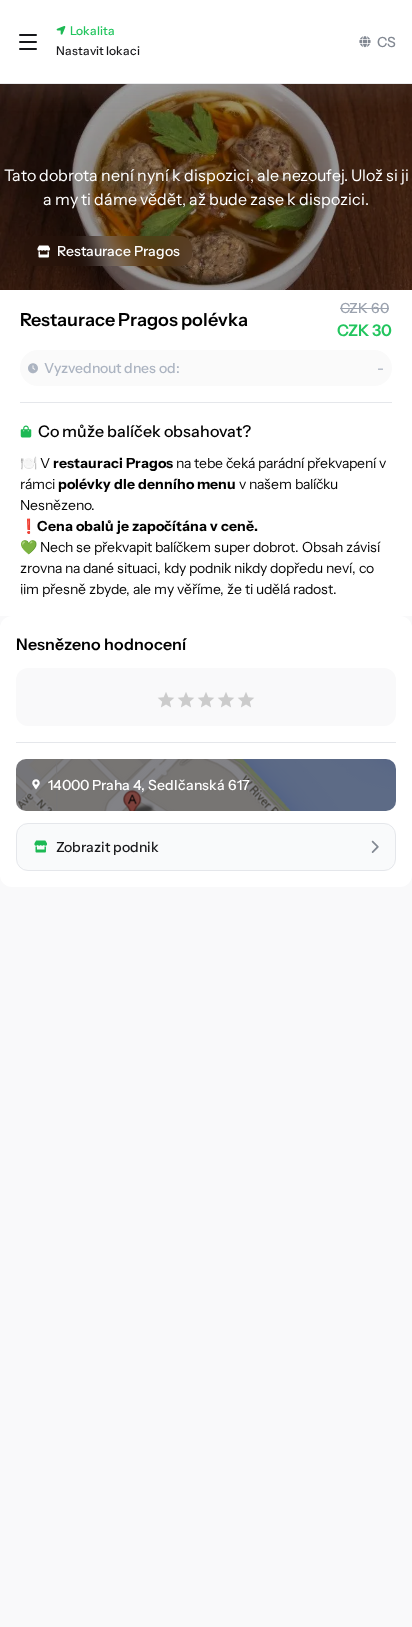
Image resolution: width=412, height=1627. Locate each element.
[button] (28, 42)
